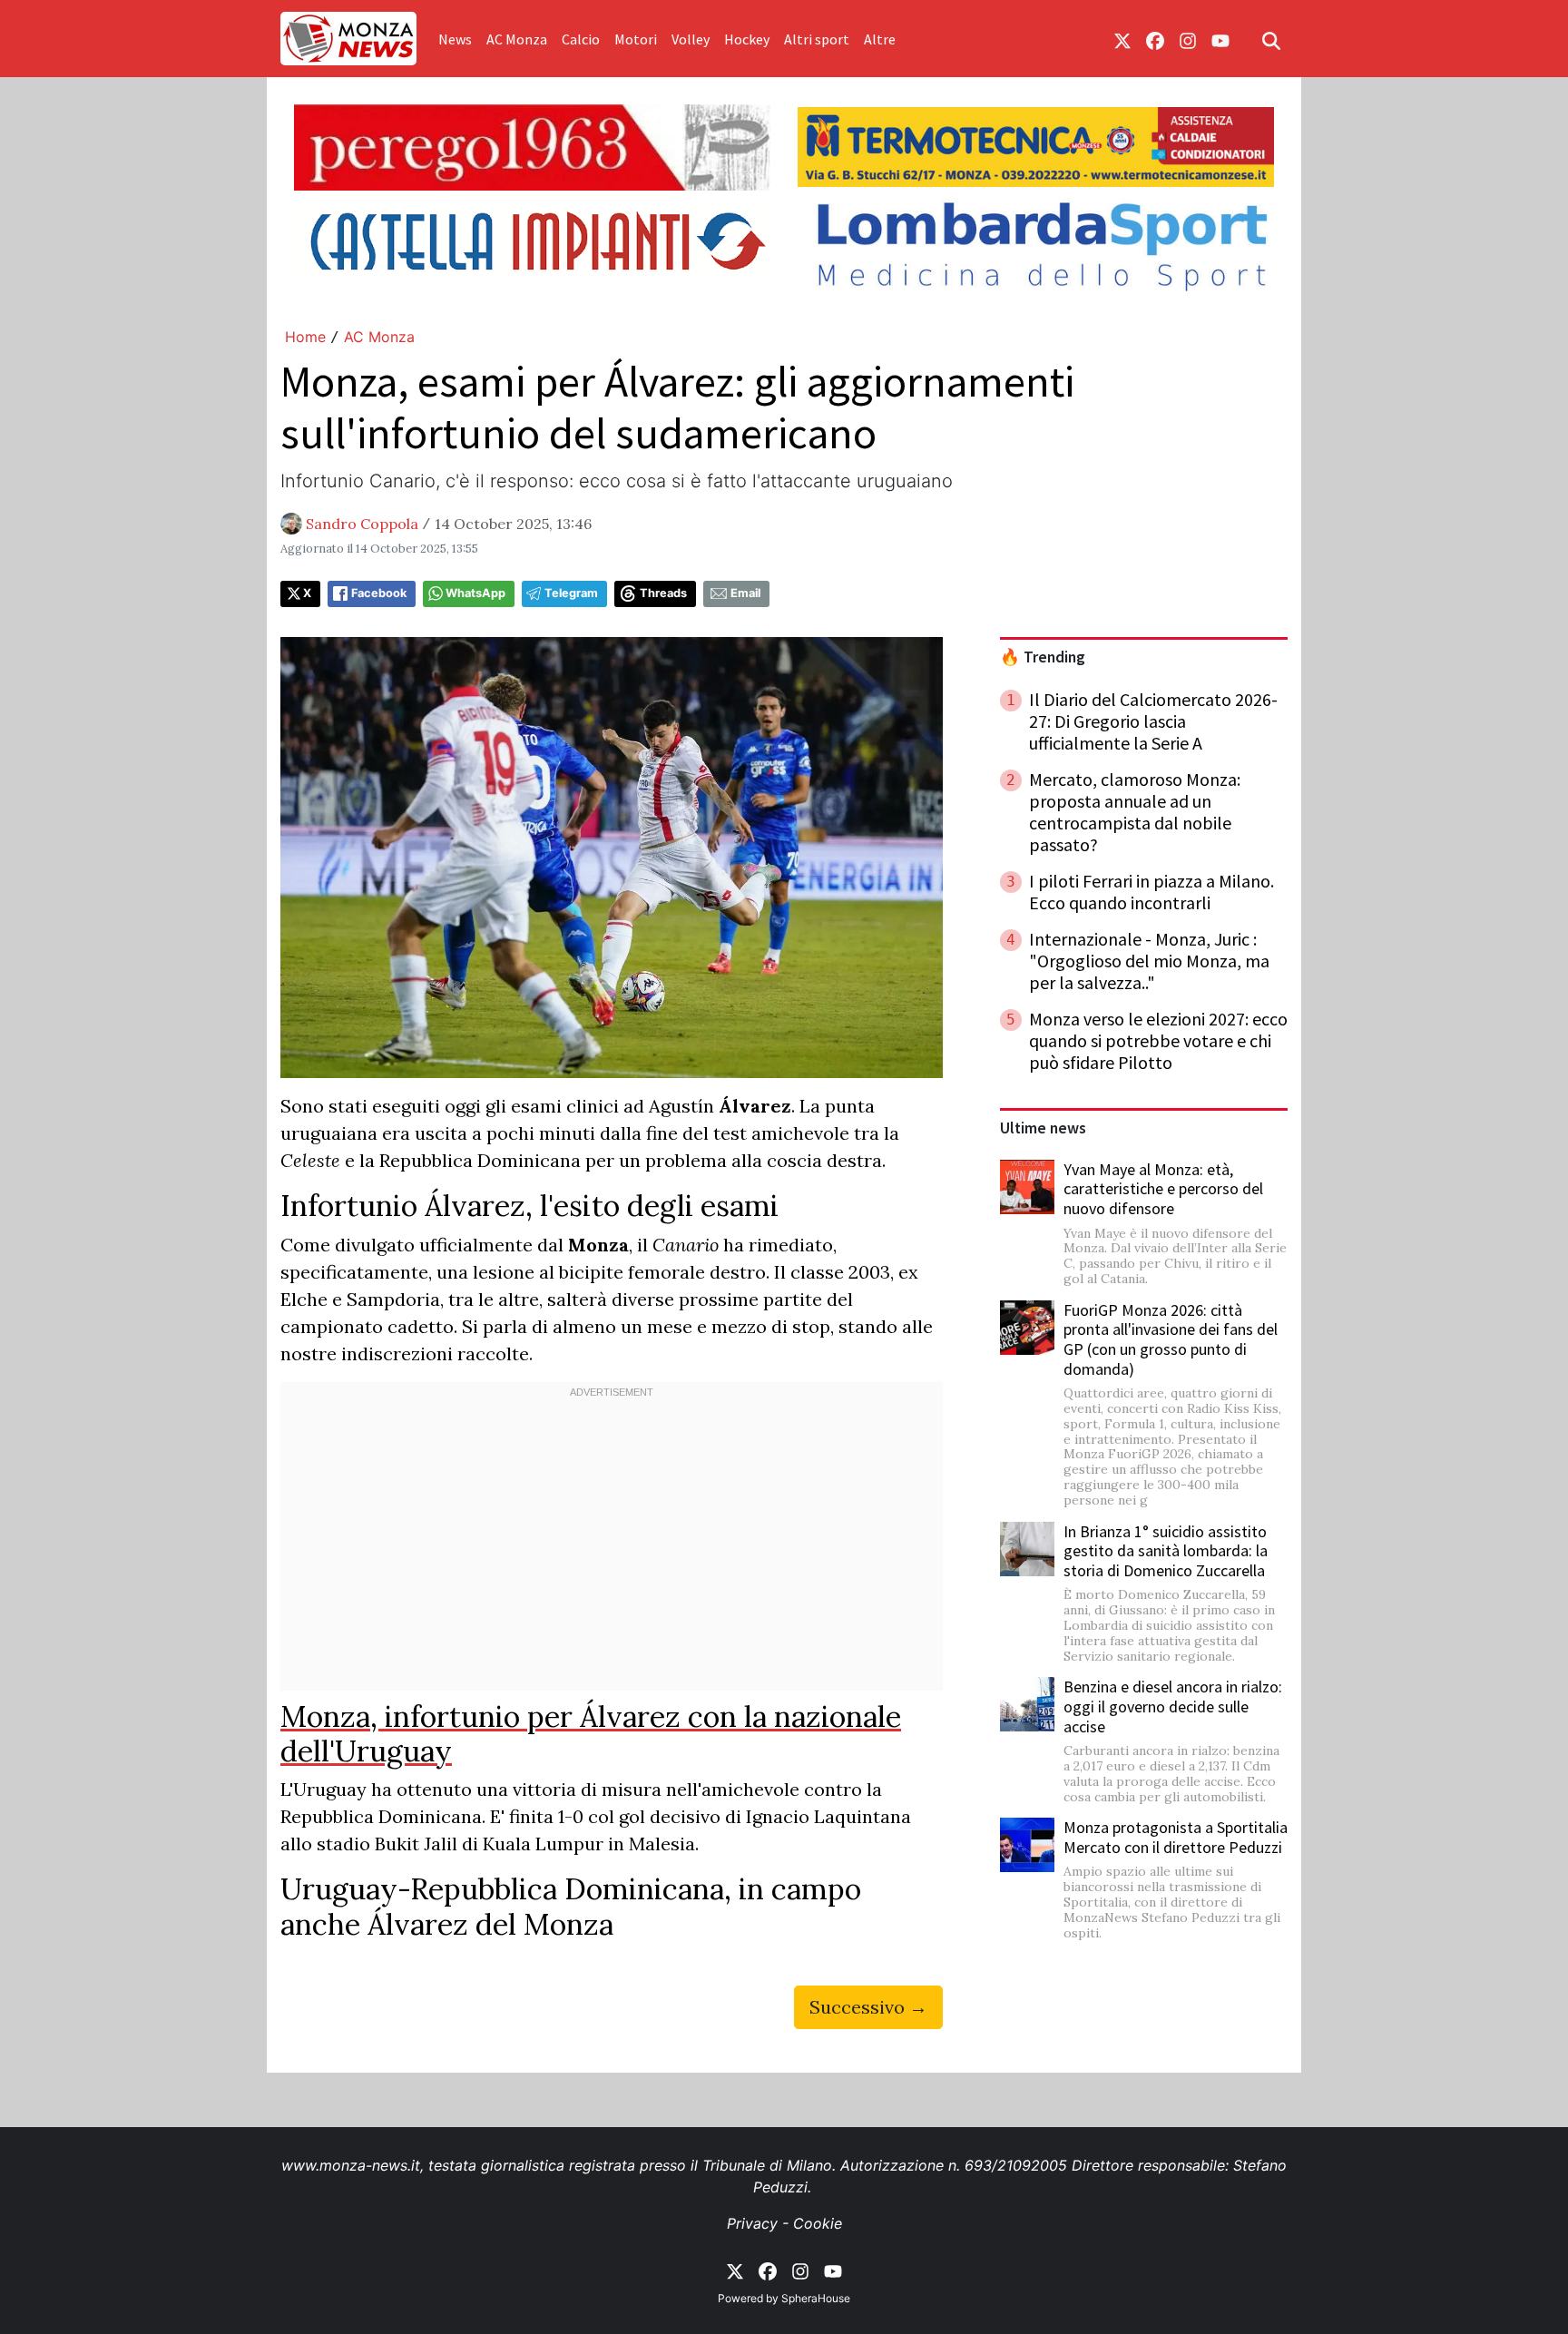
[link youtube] (1220, 39)
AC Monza (517, 39)
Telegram (571, 593)
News (455, 39)
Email (745, 593)
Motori (636, 39)
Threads (663, 593)
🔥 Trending (1043, 657)
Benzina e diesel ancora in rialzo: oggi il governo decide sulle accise (1173, 1706)
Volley (691, 39)
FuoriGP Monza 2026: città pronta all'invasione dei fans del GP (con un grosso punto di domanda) (1171, 1339)
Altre (880, 39)
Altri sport (817, 39)
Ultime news (1043, 1128)
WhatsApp (475, 593)
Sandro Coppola (362, 524)
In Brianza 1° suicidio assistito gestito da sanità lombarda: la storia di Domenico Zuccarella (1166, 1551)
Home (305, 337)
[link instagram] (1188, 39)
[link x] (1122, 39)
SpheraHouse (816, 2298)
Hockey (747, 39)
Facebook (379, 593)
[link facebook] (1155, 39)
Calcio (581, 39)
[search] (1271, 39)
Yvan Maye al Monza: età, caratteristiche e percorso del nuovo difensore (1163, 1189)
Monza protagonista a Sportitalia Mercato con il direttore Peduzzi (1176, 1837)
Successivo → (868, 2007)
